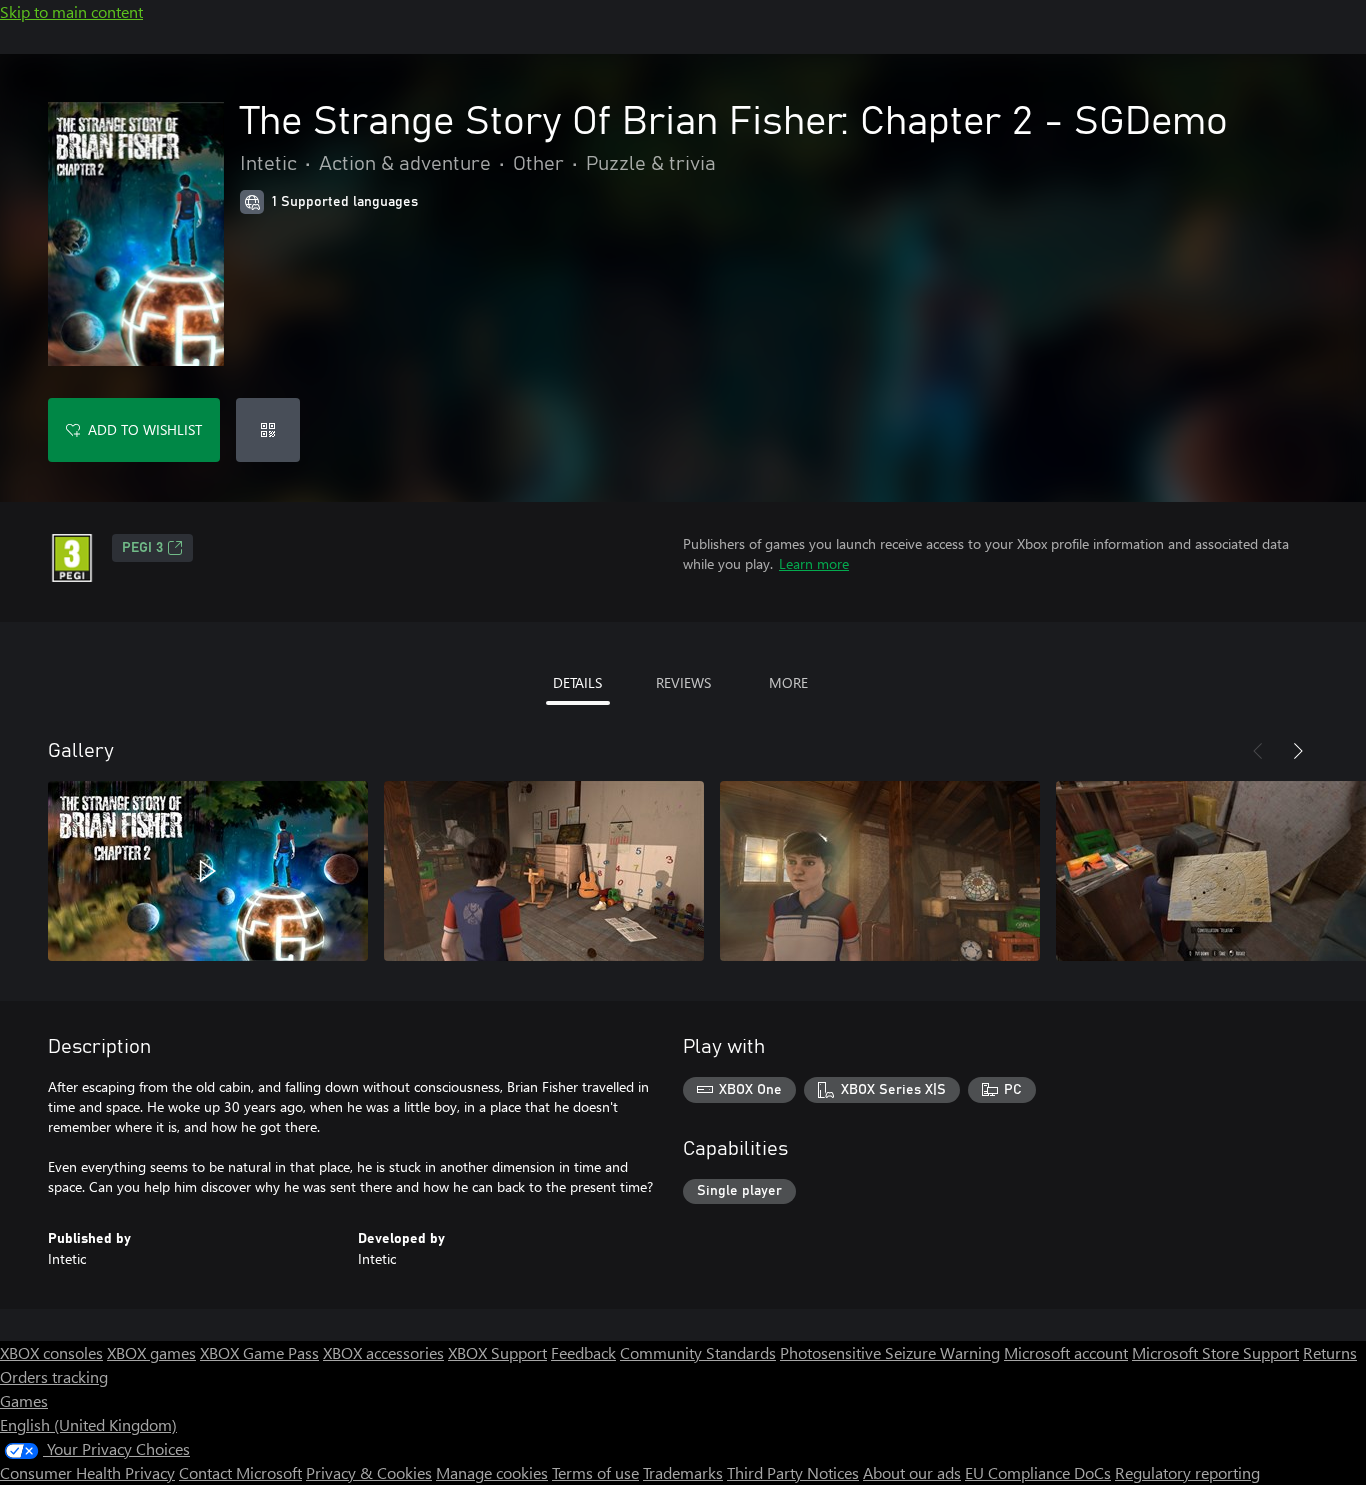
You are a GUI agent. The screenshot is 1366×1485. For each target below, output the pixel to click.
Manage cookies (492, 1472)
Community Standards (698, 1352)
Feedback (583, 1352)
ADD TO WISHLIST (145, 429)
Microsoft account (1066, 1352)
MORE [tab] (788, 682)
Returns (1330, 1352)
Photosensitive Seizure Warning (890, 1352)
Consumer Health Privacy (87, 1472)
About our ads (912, 1472)
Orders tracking (54, 1376)
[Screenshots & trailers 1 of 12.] (208, 871)
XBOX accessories (383, 1352)
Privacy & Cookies (369, 1472)
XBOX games (151, 1352)
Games (24, 1400)
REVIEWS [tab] (683, 682)
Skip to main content (71, 11)
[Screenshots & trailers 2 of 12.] (544, 871)
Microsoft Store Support (1215, 1352)
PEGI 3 (142, 548)
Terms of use (595, 1472)
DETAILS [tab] (577, 682)
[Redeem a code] (268, 430)
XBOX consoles (51, 1352)
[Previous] (1258, 751)
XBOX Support (497, 1352)
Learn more (814, 563)
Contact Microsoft (240, 1472)
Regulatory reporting (1187, 1472)
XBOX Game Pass (259, 1352)
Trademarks (683, 1472)
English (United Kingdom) (88, 1424)
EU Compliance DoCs (1038, 1472)
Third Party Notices (793, 1472)
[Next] (1298, 751)
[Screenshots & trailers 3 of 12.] (880, 871)
